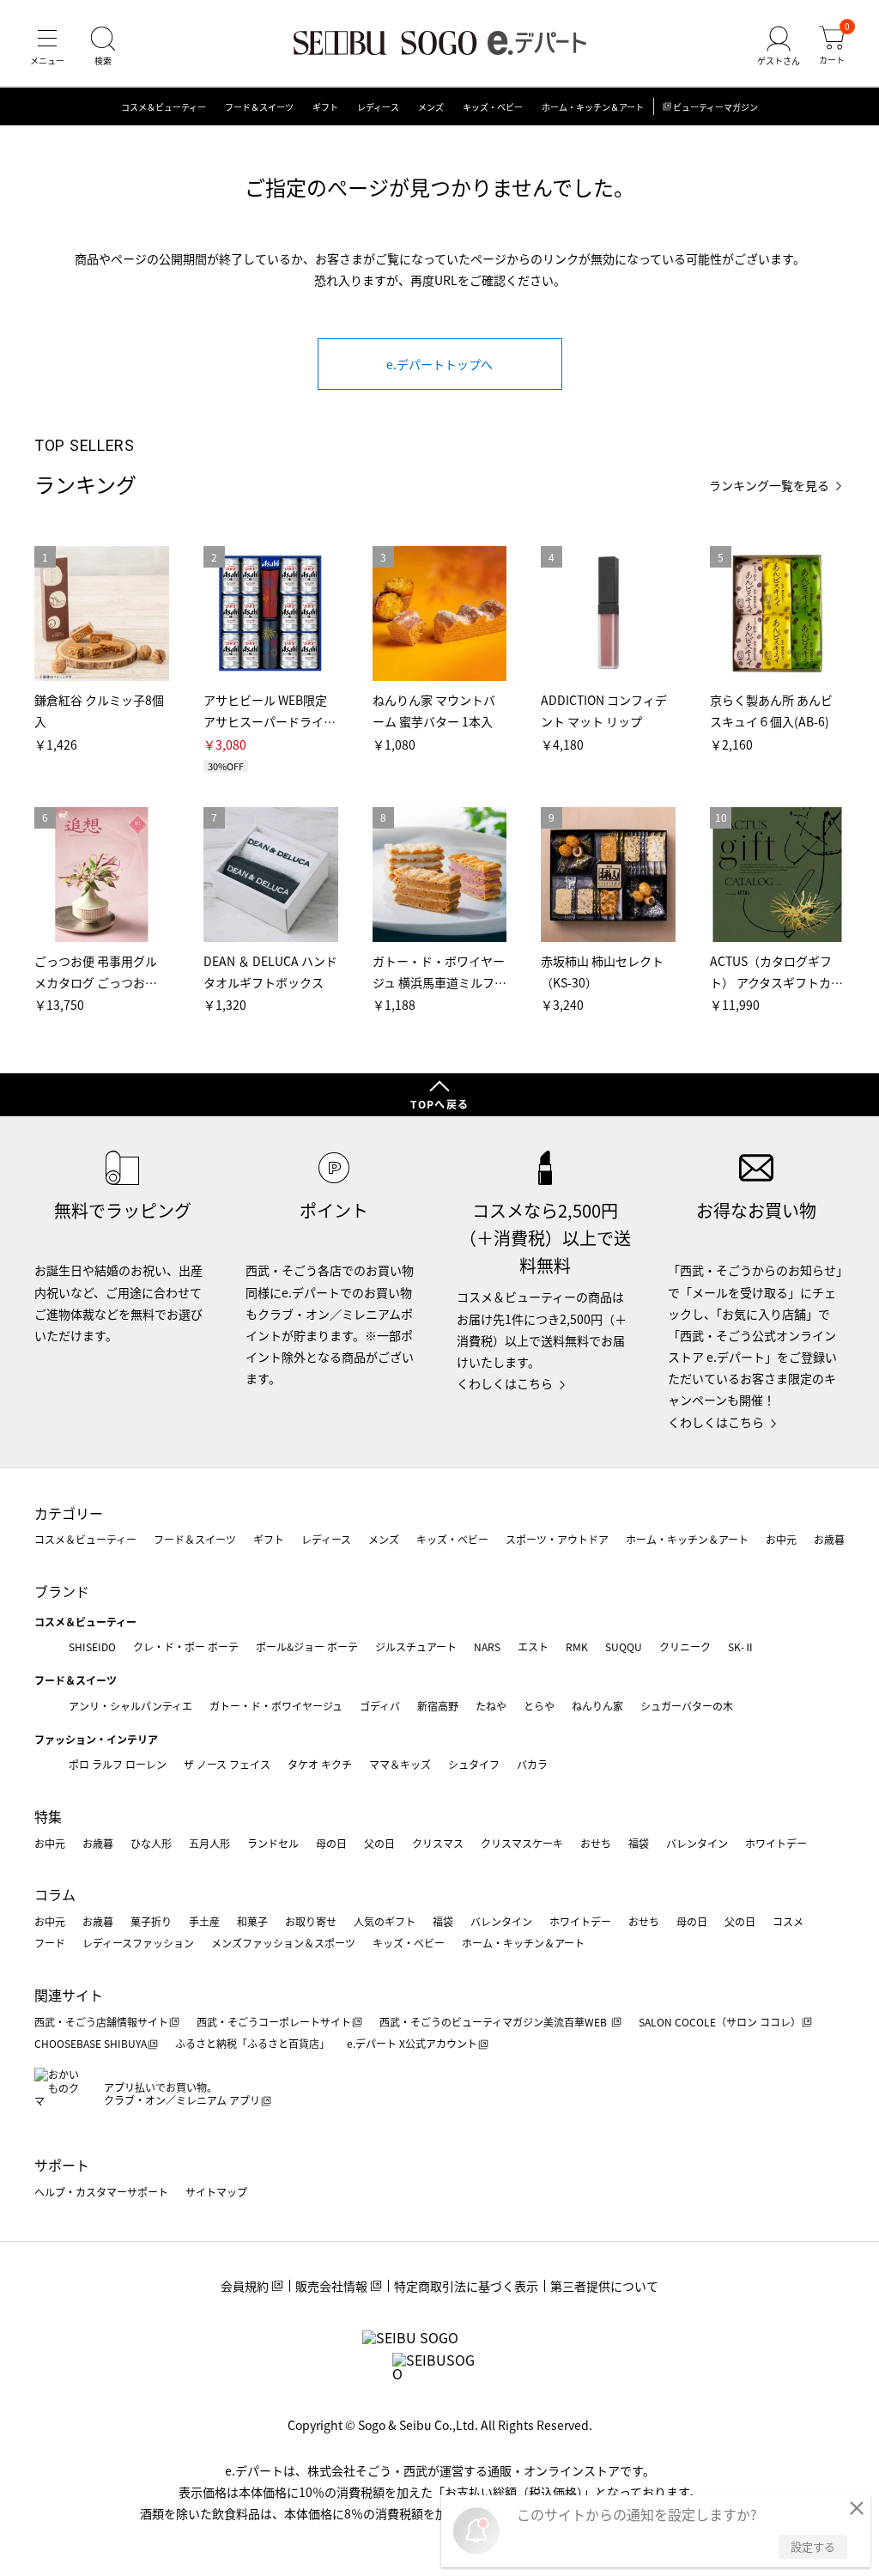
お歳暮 (829, 1539)
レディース (378, 107)
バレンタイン (697, 1843)
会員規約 (245, 2286)
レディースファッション (138, 1943)
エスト (533, 1646)
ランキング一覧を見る (769, 486)
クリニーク (685, 1646)
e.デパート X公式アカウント (412, 2043)
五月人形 (209, 1843)
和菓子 (252, 1921)
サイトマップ (216, 2192)
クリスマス (438, 1843)
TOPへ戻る (439, 1104)
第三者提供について (604, 2286)
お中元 (781, 1539)
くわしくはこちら (505, 1383)
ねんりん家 (597, 1706)
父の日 (379, 1843)
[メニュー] (47, 46)
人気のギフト (385, 1921)
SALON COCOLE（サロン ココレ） (720, 2022)
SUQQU (624, 1646)
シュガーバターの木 (687, 1706)
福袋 (639, 1843)
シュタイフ (474, 1764)
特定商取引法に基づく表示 (466, 2286)
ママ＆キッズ (400, 1764)
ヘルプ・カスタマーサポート (101, 2192)
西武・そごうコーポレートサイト (274, 2022)
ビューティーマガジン (715, 107)
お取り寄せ (311, 1921)
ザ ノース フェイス (227, 1764)
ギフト (325, 107)
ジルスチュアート (416, 1646)
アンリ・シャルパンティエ (130, 1706)
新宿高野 (438, 1706)
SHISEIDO (92, 1646)
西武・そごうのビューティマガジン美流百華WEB (494, 2022)
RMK (577, 1646)
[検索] (103, 46)
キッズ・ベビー (493, 107)
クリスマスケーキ (522, 1843)
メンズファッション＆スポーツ (283, 1943)
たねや (491, 1706)
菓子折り (151, 1921)
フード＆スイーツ (259, 107)
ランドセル (273, 1843)
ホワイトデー (776, 1843)
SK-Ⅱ (741, 1646)
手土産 (204, 1921)
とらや (539, 1706)
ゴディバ (380, 1706)
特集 (48, 1816)
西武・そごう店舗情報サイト (101, 2022)
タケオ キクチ (320, 1764)
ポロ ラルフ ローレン (118, 1764)
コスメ (788, 1921)
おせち (596, 1843)
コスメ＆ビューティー (164, 107)
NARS (487, 1646)
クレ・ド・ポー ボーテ (186, 1646)
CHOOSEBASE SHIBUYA (91, 2043)
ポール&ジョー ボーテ (307, 1646)
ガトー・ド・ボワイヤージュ (276, 1706)
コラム (55, 1894)
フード (50, 1943)
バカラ (532, 1764)
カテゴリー (69, 1513)
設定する (813, 2546)
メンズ (431, 107)
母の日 (331, 1843)
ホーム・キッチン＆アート (593, 107)
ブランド (62, 1591)
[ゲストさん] (779, 46)
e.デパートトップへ (439, 364)
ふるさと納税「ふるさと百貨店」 (252, 2043)
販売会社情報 (331, 2286)
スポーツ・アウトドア (557, 1539)
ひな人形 (151, 1843)
